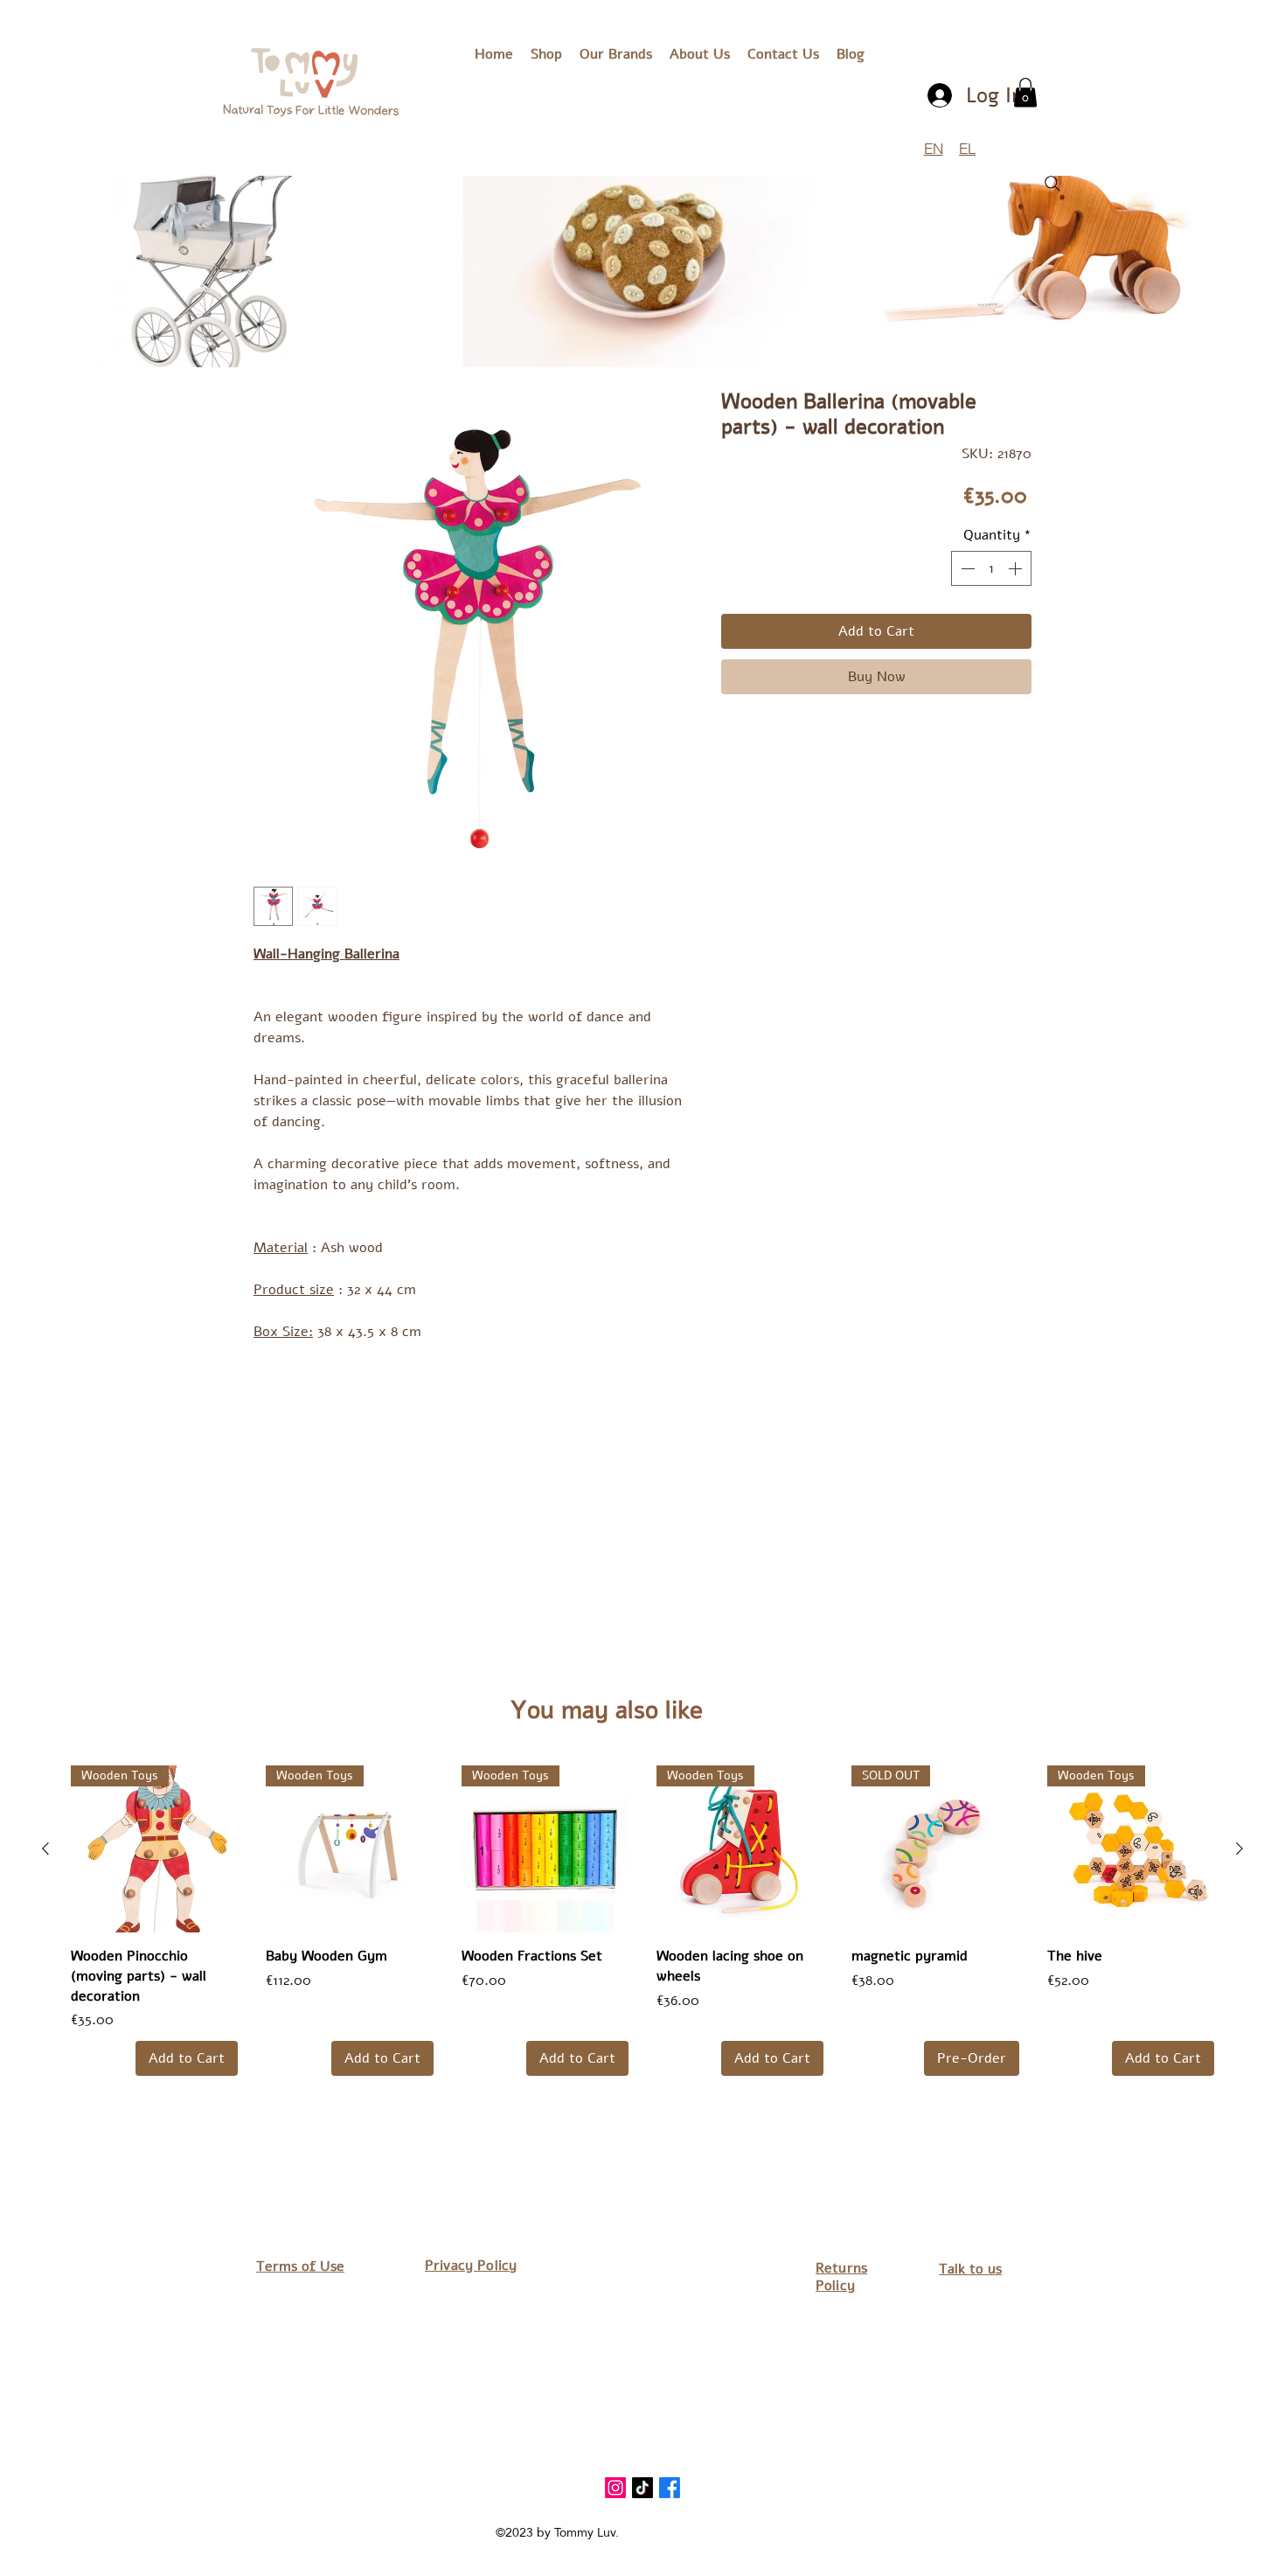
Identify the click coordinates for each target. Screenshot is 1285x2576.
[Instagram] (615, 2488)
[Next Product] (1240, 1848)
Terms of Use (300, 2266)
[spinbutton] (991, 568)
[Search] (1052, 184)
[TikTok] (642, 2488)
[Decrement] (966, 568)
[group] (642, 1921)
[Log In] (941, 95)
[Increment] (1017, 568)
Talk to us (970, 2269)
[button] (616, 54)
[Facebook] (670, 2488)
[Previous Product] (45, 1848)
